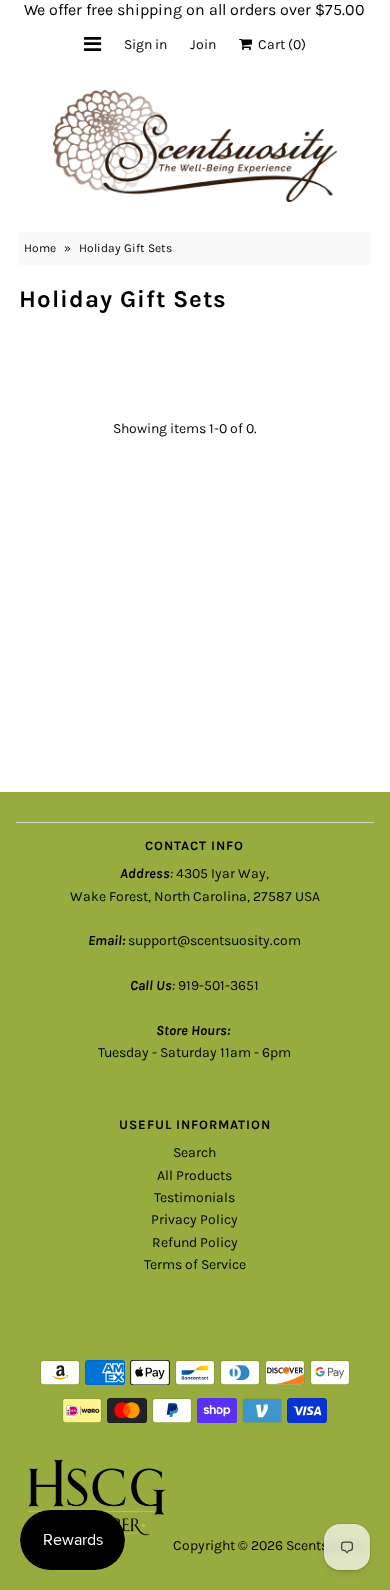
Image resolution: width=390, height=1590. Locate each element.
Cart (279, 44)
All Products (194, 1175)
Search (194, 1152)
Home (40, 248)
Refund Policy (195, 1242)
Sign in (145, 44)
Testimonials (194, 1197)
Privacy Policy (194, 1219)
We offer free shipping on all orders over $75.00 (194, 9)
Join (203, 44)
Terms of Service (195, 1264)
